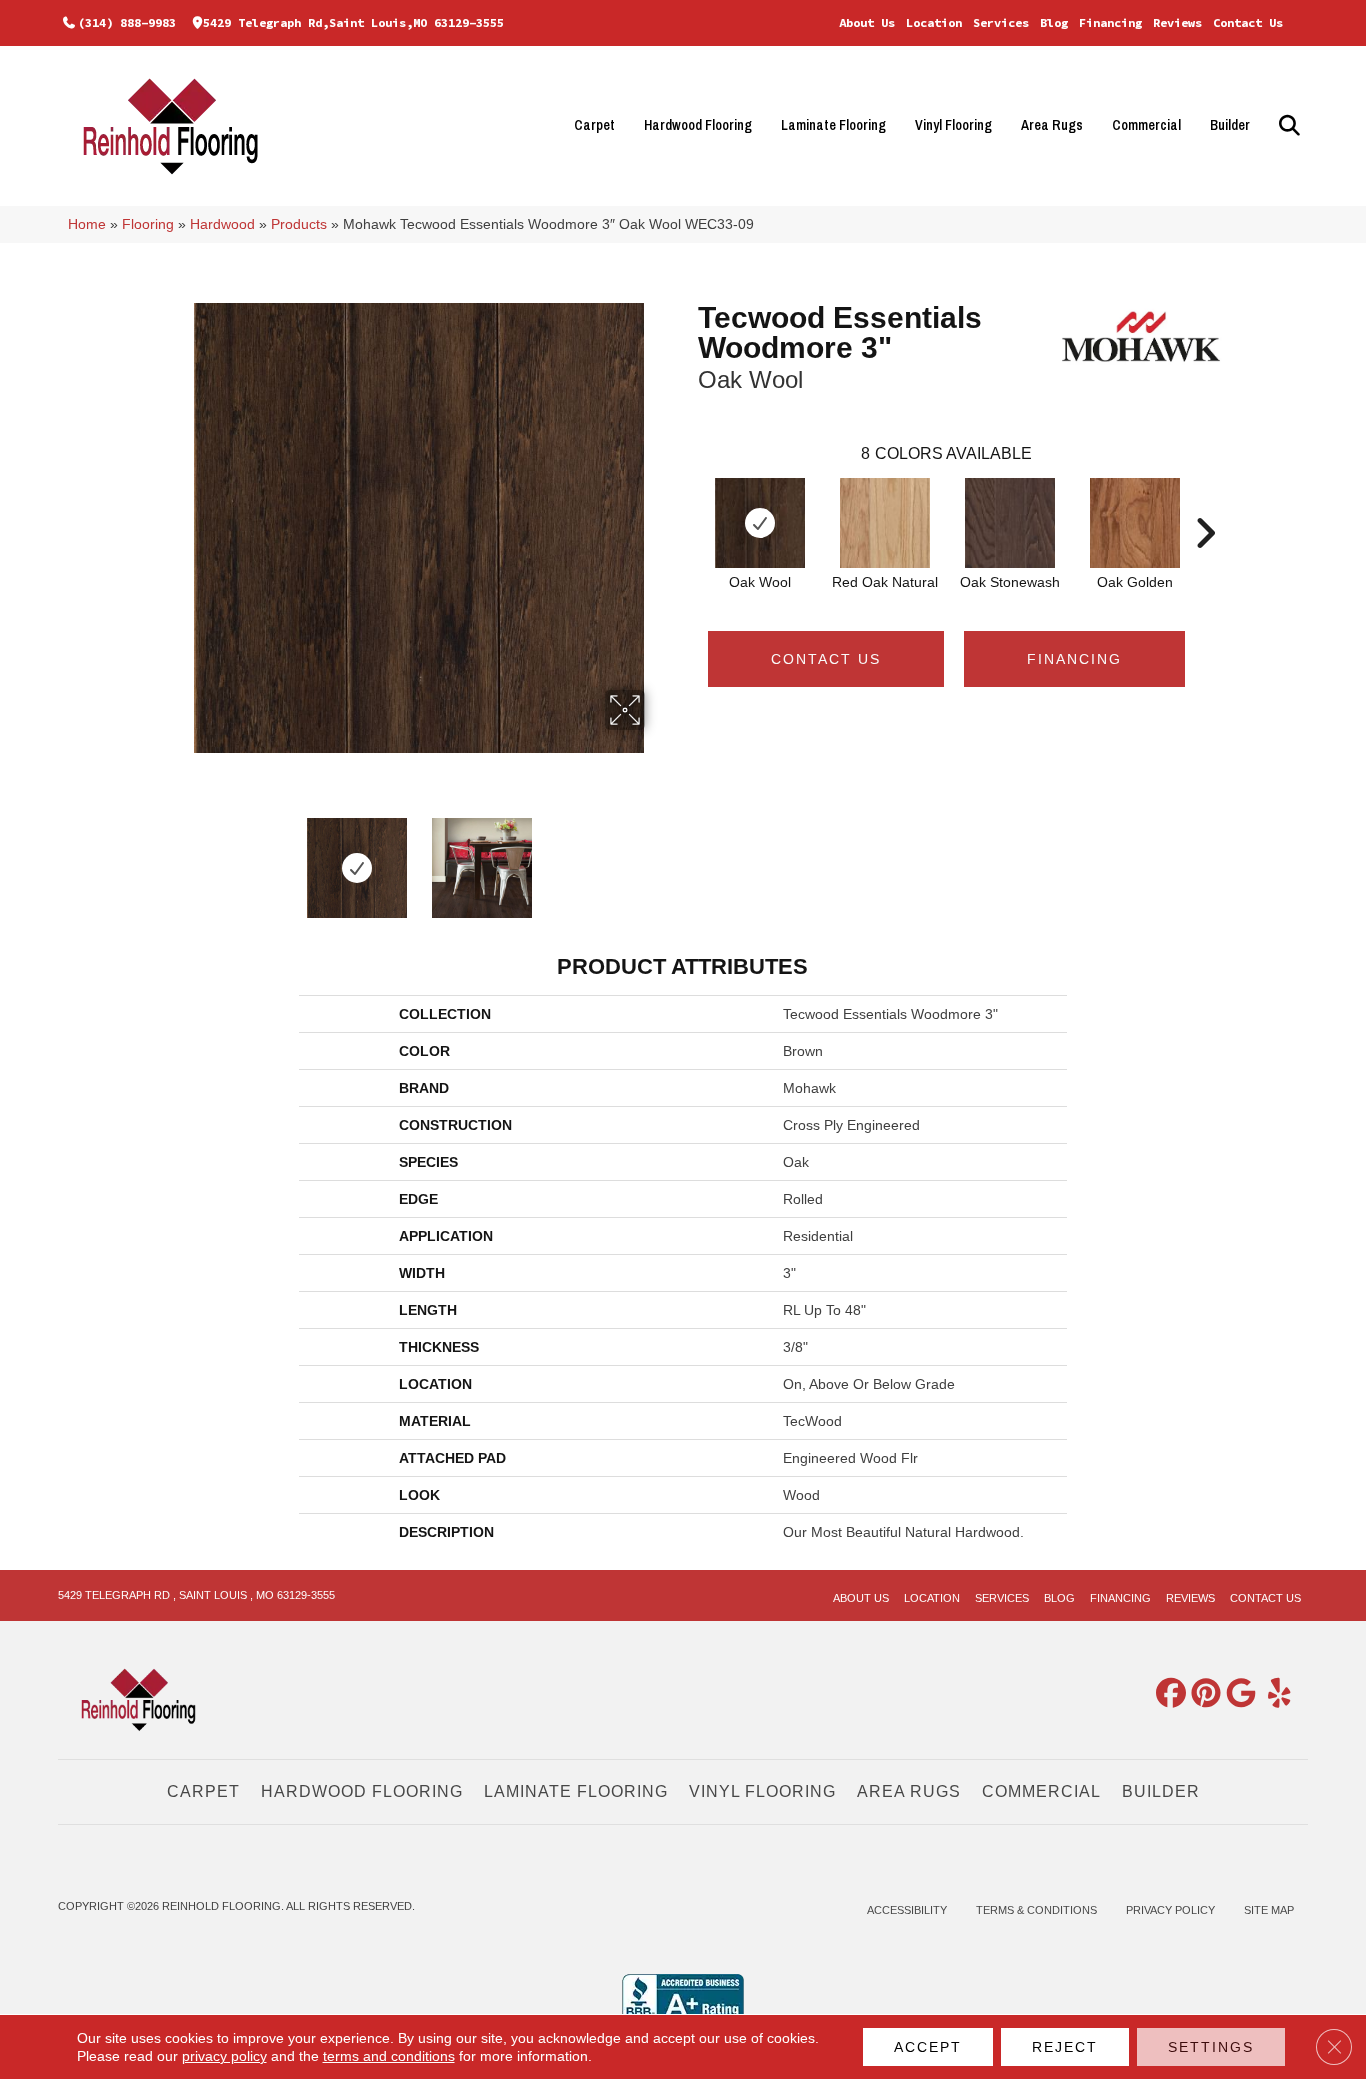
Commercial (1146, 125)
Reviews (1177, 22)
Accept (928, 2047)
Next (683, 858)
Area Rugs (1052, 125)
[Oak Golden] (1135, 523)
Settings (1211, 2047)
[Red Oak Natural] (885, 523)
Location (934, 22)
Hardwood (222, 224)
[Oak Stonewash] (1010, 523)
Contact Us (1248, 22)
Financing (1110, 22)
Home (87, 224)
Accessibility (907, 1910)
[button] (1286, 125)
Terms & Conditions (1036, 1910)
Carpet (594, 125)
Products (299, 224)
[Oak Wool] (760, 523)
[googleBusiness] (1237, 1694)
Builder (1230, 125)
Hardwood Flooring (698, 125)
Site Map (1269, 1910)
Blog (1054, 22)
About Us (867, 22)
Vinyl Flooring (953, 125)
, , (196, 1595)
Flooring (148, 224)
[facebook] (1167, 1694)
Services (1001, 22)
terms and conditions (389, 2056)
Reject (1065, 2047)
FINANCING (1074, 659)
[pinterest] (1202, 1694)
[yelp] (1272, 1694)
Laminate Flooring (833, 125)
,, (353, 22)
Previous (156, 858)
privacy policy (224, 2056)
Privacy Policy (1170, 1910)
